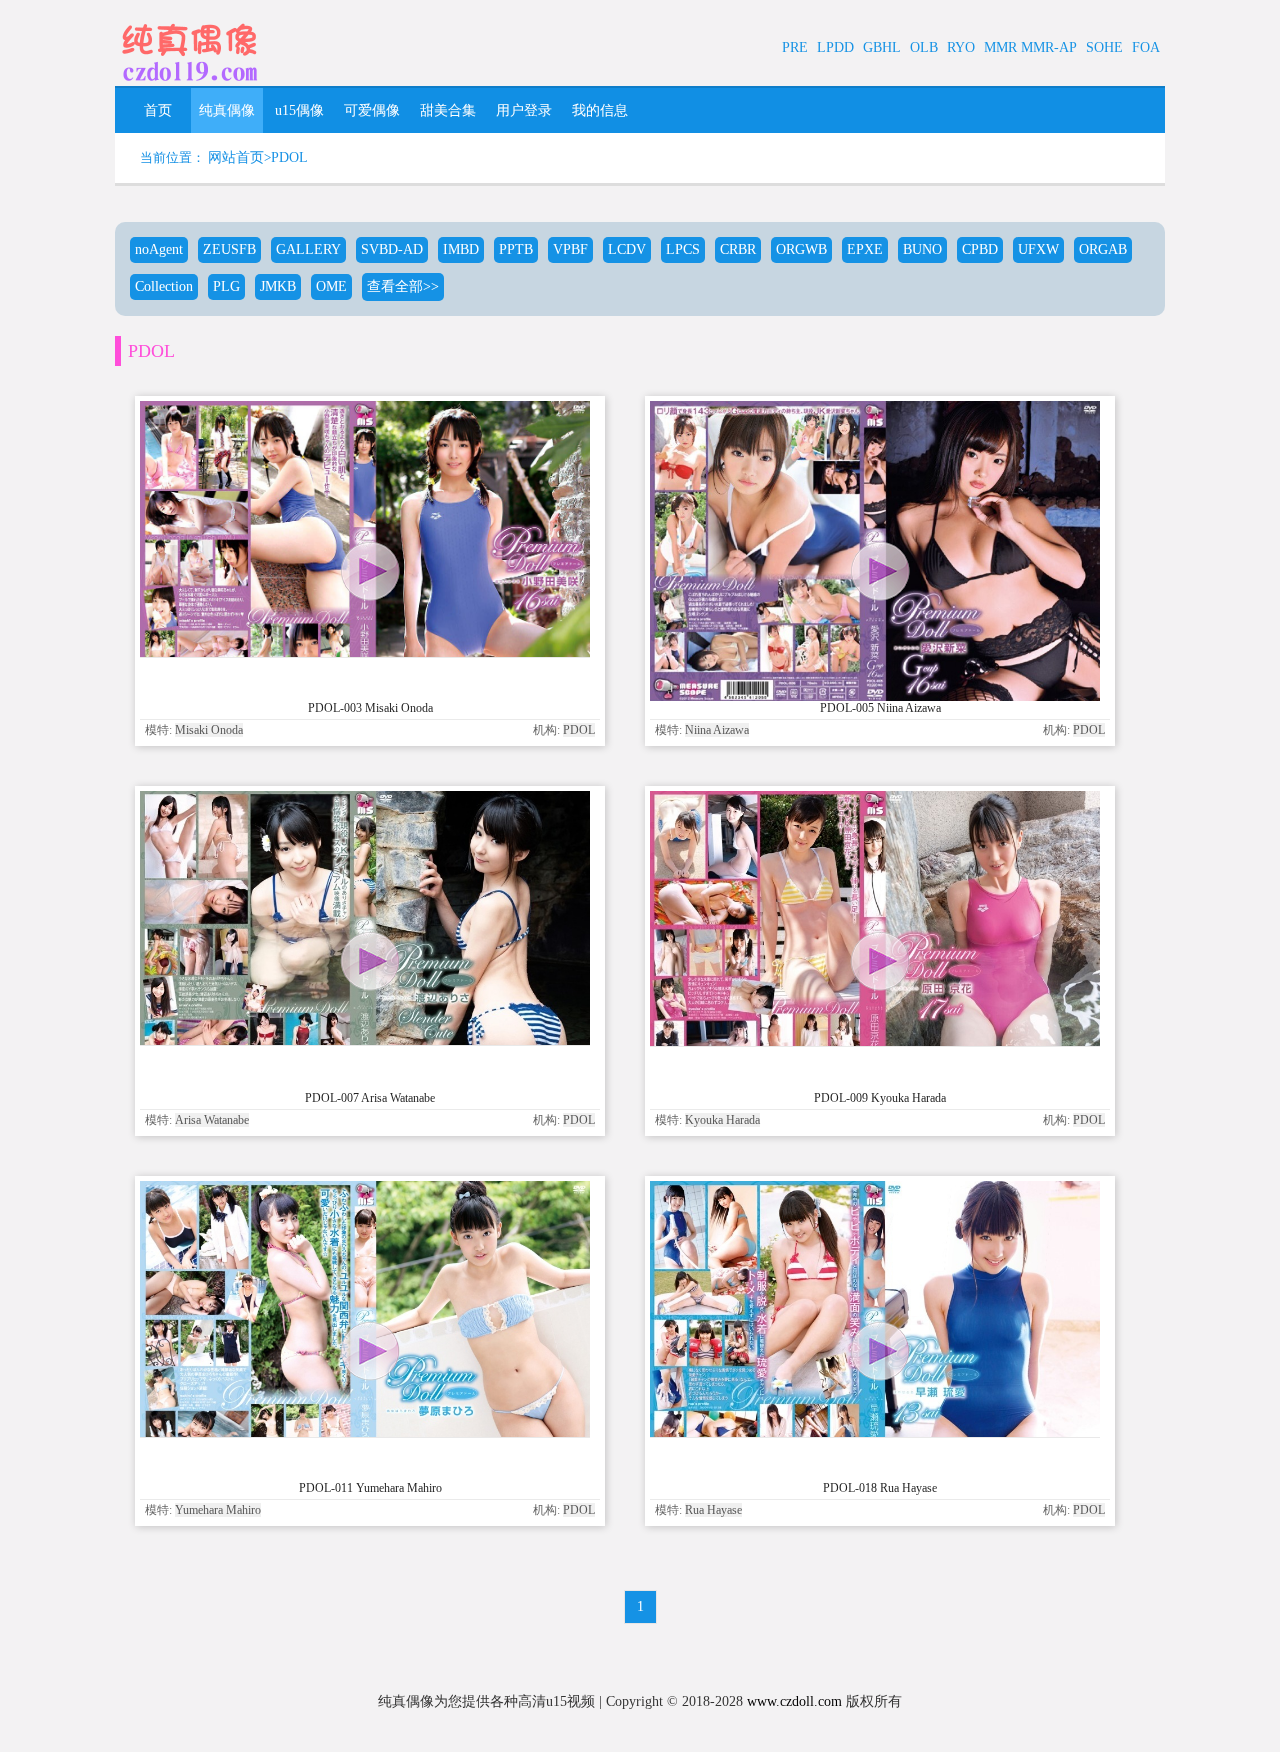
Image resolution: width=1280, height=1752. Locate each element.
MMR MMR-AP (1030, 47)
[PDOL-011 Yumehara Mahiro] (365, 1432)
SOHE (1104, 47)
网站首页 (236, 157)
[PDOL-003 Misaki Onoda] (365, 652)
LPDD (835, 47)
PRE (795, 47)
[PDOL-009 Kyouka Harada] (875, 1041)
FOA (1146, 47)
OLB (924, 47)
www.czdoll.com (794, 1701)
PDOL (289, 157)
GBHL (882, 47)
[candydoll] (190, 84)
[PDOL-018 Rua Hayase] (875, 1432)
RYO (961, 47)
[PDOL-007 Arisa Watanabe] (365, 1040)
